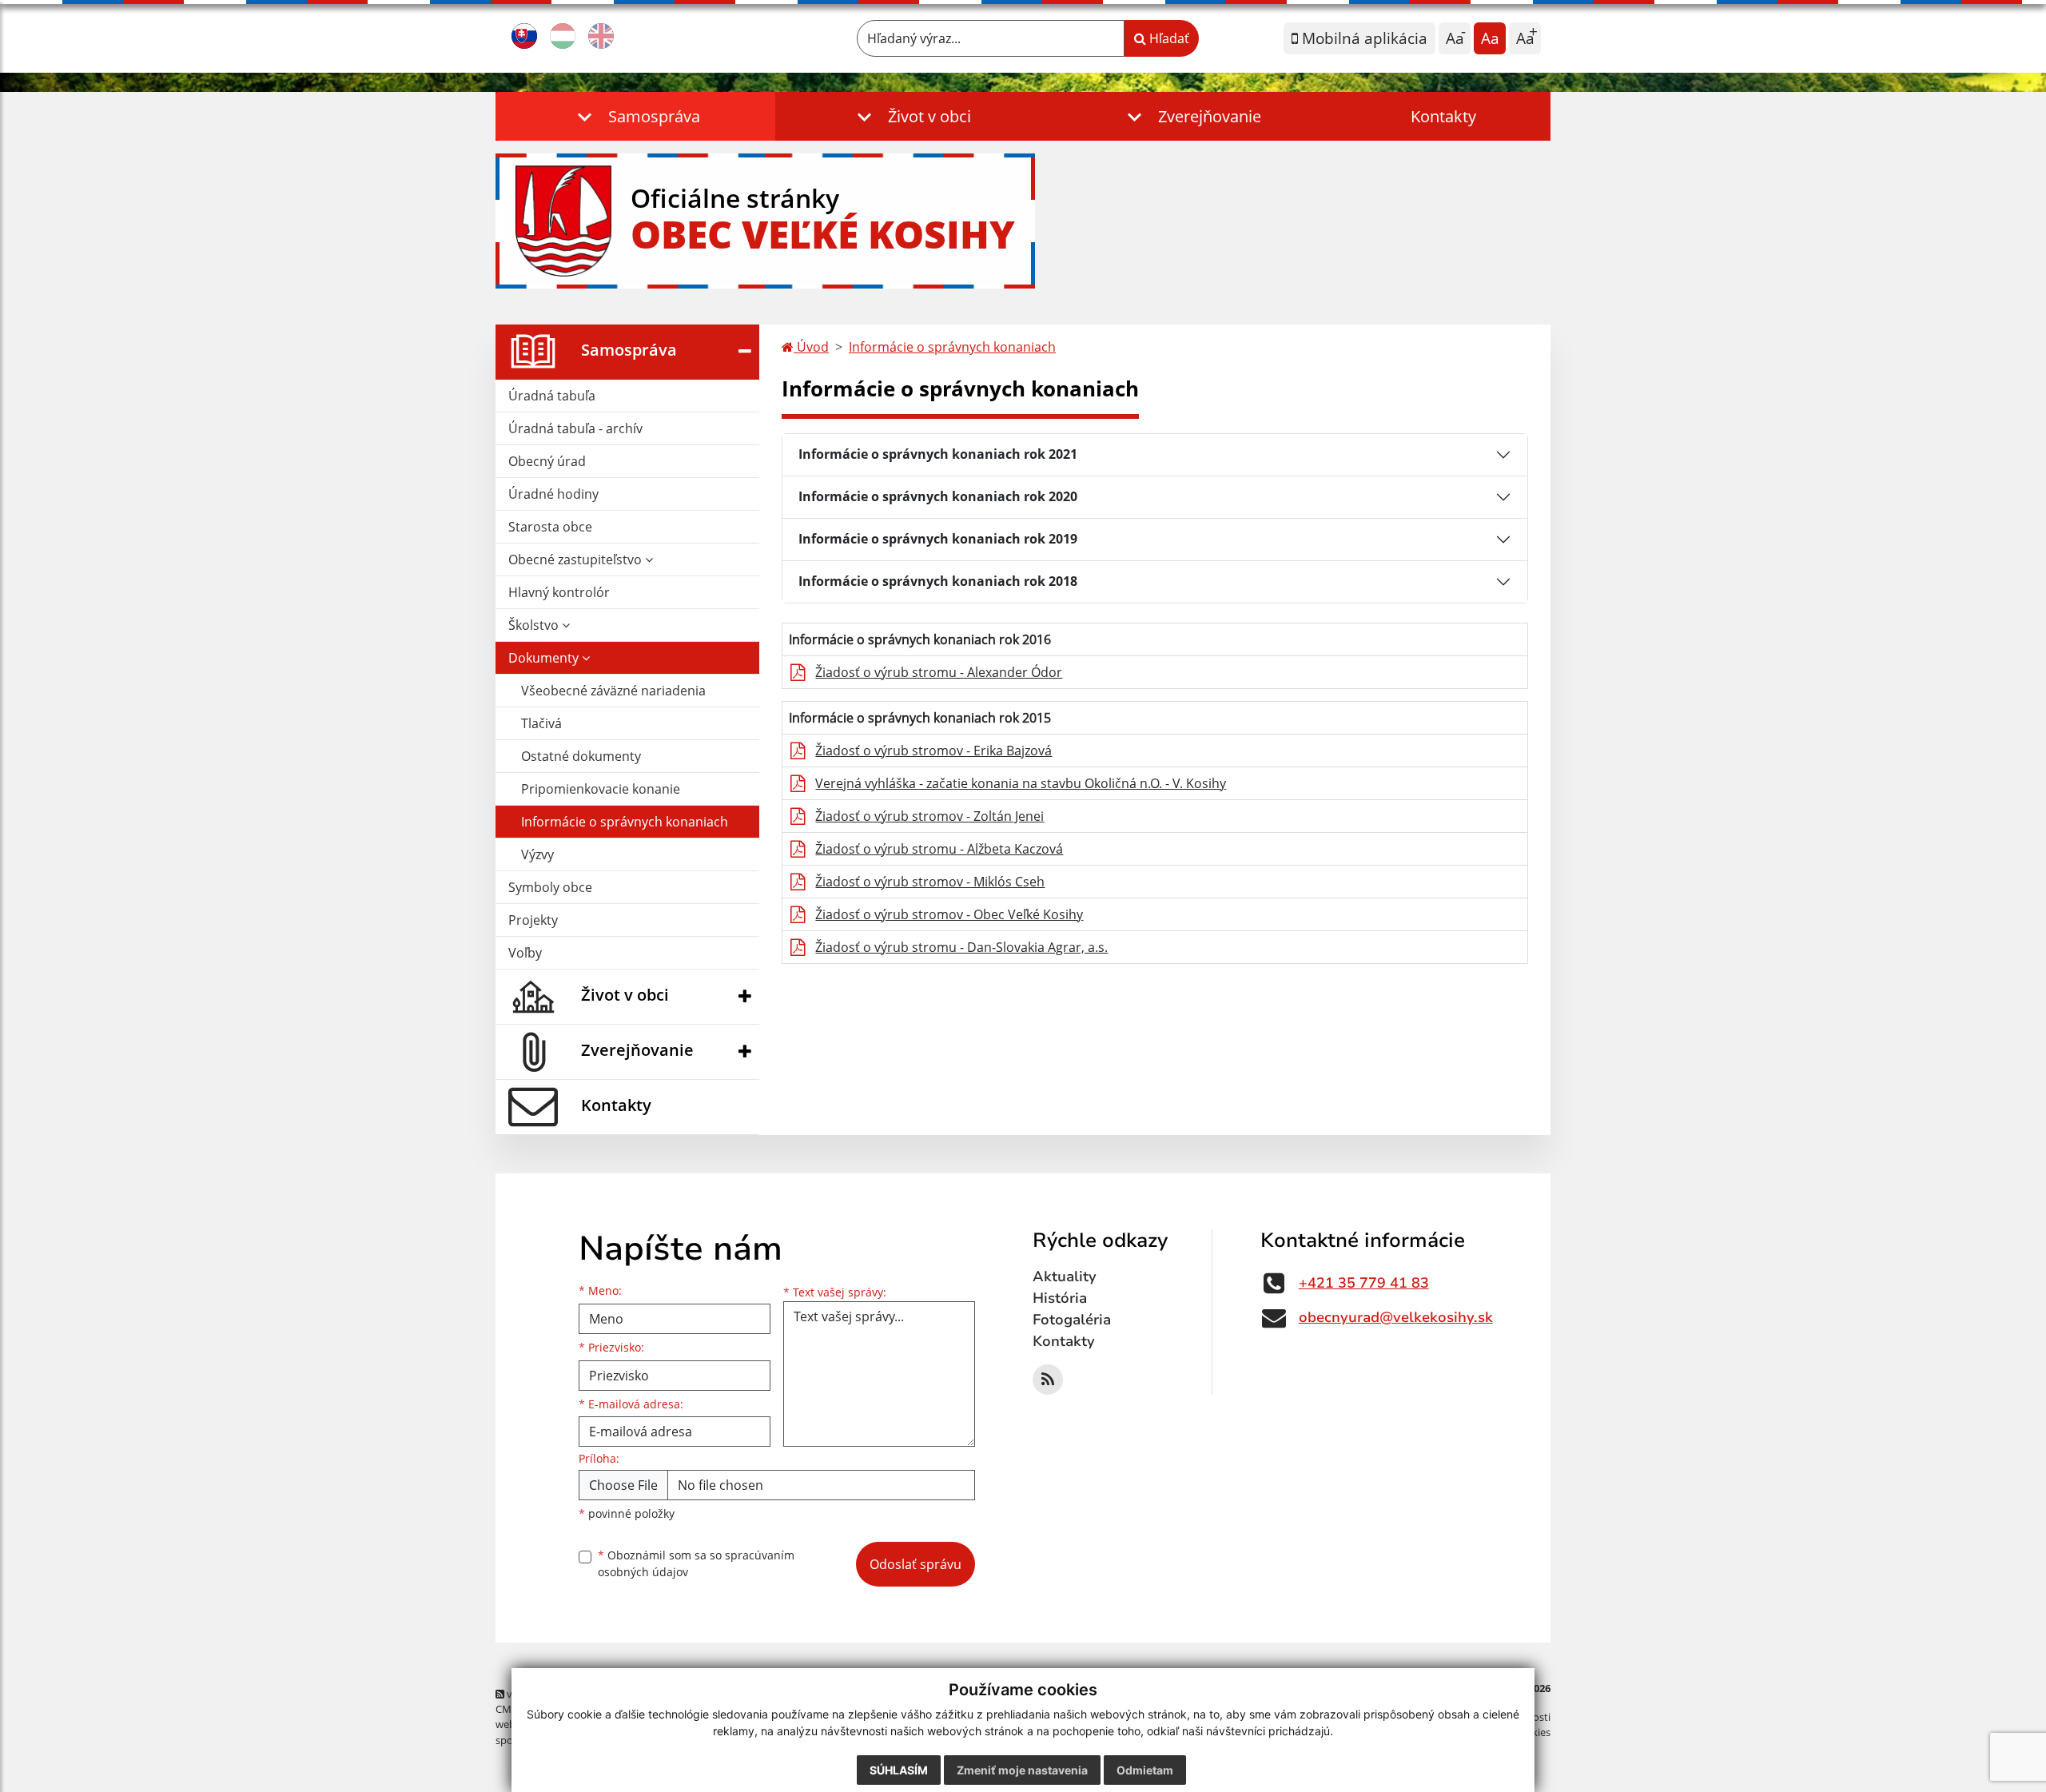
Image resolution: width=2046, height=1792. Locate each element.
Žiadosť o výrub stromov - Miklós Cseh (930, 882)
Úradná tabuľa (552, 396)
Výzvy (537, 854)
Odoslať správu (916, 1564)
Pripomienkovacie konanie (601, 789)
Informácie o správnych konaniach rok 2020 (938, 496)
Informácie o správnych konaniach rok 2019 (938, 539)
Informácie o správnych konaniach (625, 822)
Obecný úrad (547, 461)
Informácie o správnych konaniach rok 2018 (938, 581)
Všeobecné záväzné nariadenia (613, 691)
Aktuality (1065, 1276)
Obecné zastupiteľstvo (577, 560)
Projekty (533, 920)
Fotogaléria (1072, 1320)
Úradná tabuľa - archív (575, 428)
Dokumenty (545, 658)
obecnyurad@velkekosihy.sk (1396, 1317)
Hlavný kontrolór (559, 592)
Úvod (811, 347)
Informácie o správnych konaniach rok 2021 (938, 454)
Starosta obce (550, 527)
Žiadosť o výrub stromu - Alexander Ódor (939, 672)
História (1060, 1298)
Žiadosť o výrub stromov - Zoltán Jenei (929, 816)
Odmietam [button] (1145, 1770)
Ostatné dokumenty (581, 756)
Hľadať (1168, 38)
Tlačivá (541, 723)
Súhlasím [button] (899, 1770)
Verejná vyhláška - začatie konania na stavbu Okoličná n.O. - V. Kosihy (1021, 783)
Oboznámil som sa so (696, 1563)
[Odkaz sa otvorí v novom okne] (1048, 1380)
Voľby (525, 953)
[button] (635, 116)
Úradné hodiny (553, 494)
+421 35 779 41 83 (1364, 1283)
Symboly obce (550, 887)
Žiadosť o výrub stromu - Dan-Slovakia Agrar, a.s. (961, 947)
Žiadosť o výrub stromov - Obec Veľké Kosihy (949, 914)
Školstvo (535, 625)
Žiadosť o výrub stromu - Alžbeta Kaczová (939, 849)
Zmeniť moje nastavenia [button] (1022, 1770)
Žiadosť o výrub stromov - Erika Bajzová (933, 751)
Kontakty (1443, 116)
